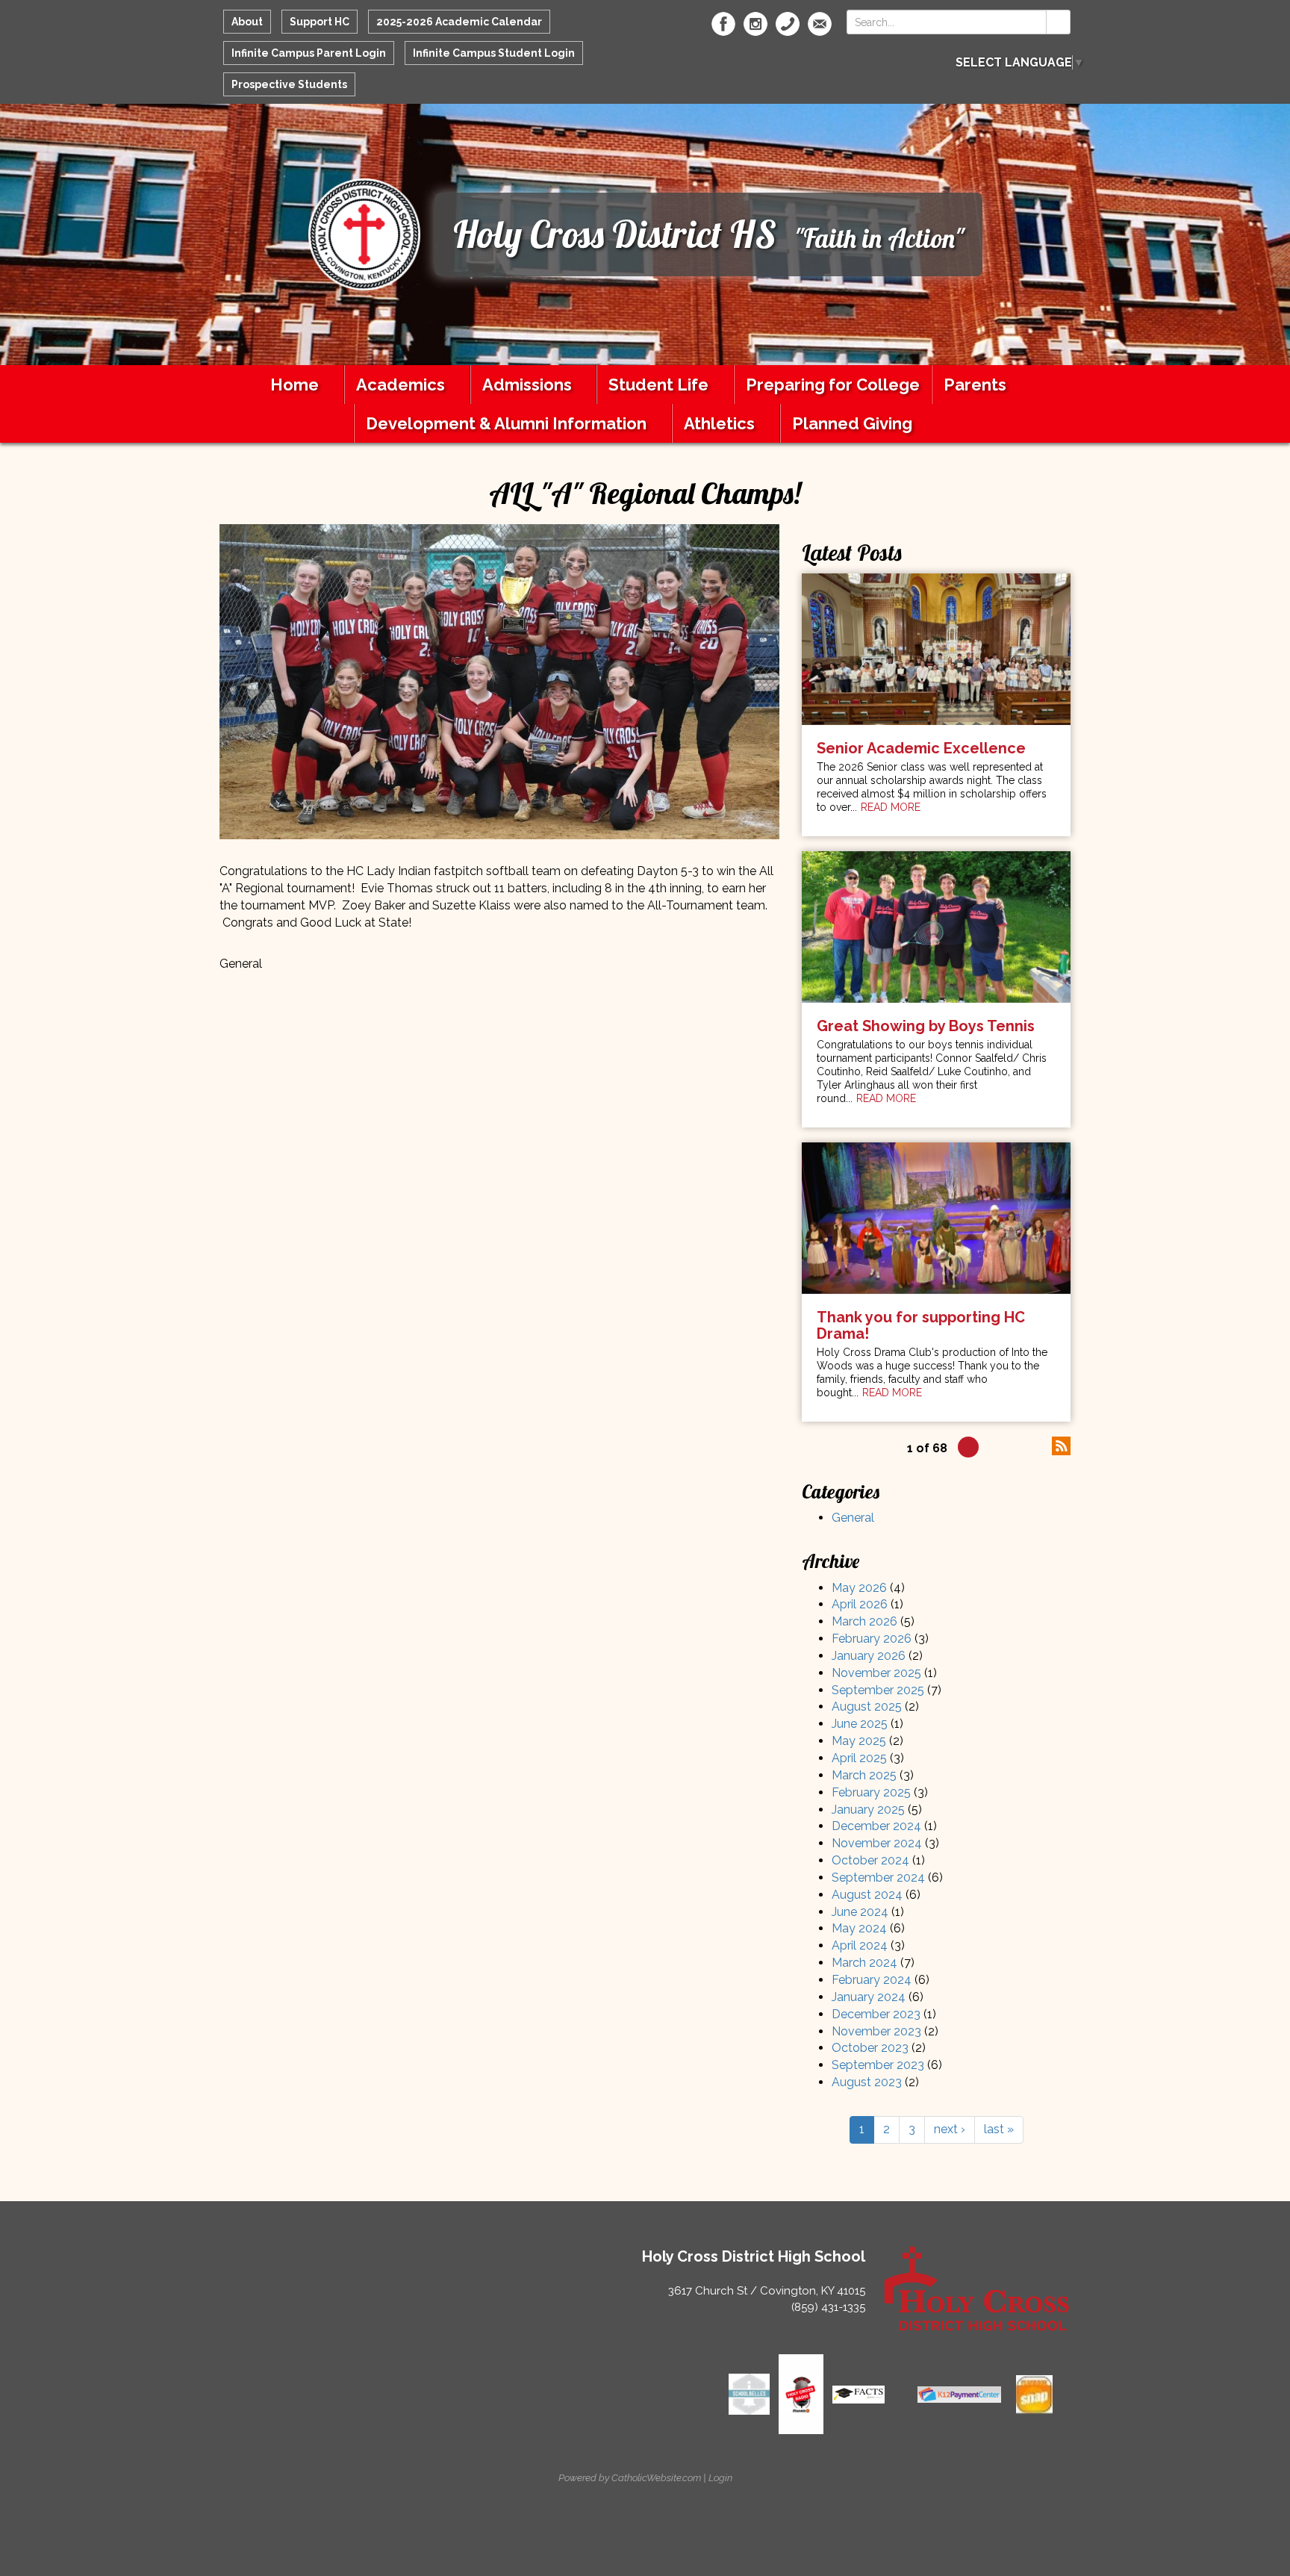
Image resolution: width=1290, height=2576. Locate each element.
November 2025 (876, 1673)
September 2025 (878, 1690)
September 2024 (878, 1877)
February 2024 (872, 1980)
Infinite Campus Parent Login (309, 53)
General (853, 1518)
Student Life (658, 385)
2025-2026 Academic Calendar (459, 22)
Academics (401, 385)
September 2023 (878, 2065)
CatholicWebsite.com (656, 2478)
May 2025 (859, 1741)
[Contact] (788, 24)
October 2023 (870, 2048)
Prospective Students (289, 84)
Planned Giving (852, 423)
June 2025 (860, 1724)
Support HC (320, 22)
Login (720, 2478)
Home (295, 385)
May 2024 (859, 1928)
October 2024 (870, 1860)
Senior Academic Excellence (921, 748)
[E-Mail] (820, 24)
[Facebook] (723, 24)
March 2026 (864, 1621)
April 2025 (859, 1758)
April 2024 (860, 1945)
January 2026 (869, 1656)
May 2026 (859, 1588)
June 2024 (860, 1912)
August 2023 (867, 2082)
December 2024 (876, 1826)
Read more (891, 807)
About (247, 22)
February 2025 (871, 1792)
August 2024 (867, 1895)
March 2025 (864, 1775)
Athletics (719, 423)
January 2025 (868, 1810)
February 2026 (872, 1639)
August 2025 (867, 1707)
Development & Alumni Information (506, 423)
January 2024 (869, 1997)
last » (999, 2129)
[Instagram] (755, 24)
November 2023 (876, 2031)
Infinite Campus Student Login (494, 53)
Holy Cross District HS (615, 234)
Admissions (527, 385)
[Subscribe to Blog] (1061, 1444)
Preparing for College (833, 385)
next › (950, 2129)
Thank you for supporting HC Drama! (921, 1325)
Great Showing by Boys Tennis (926, 1026)
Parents (975, 385)
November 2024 (877, 1843)
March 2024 (864, 1963)
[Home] (364, 233)
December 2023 (876, 2014)
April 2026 (860, 1604)
